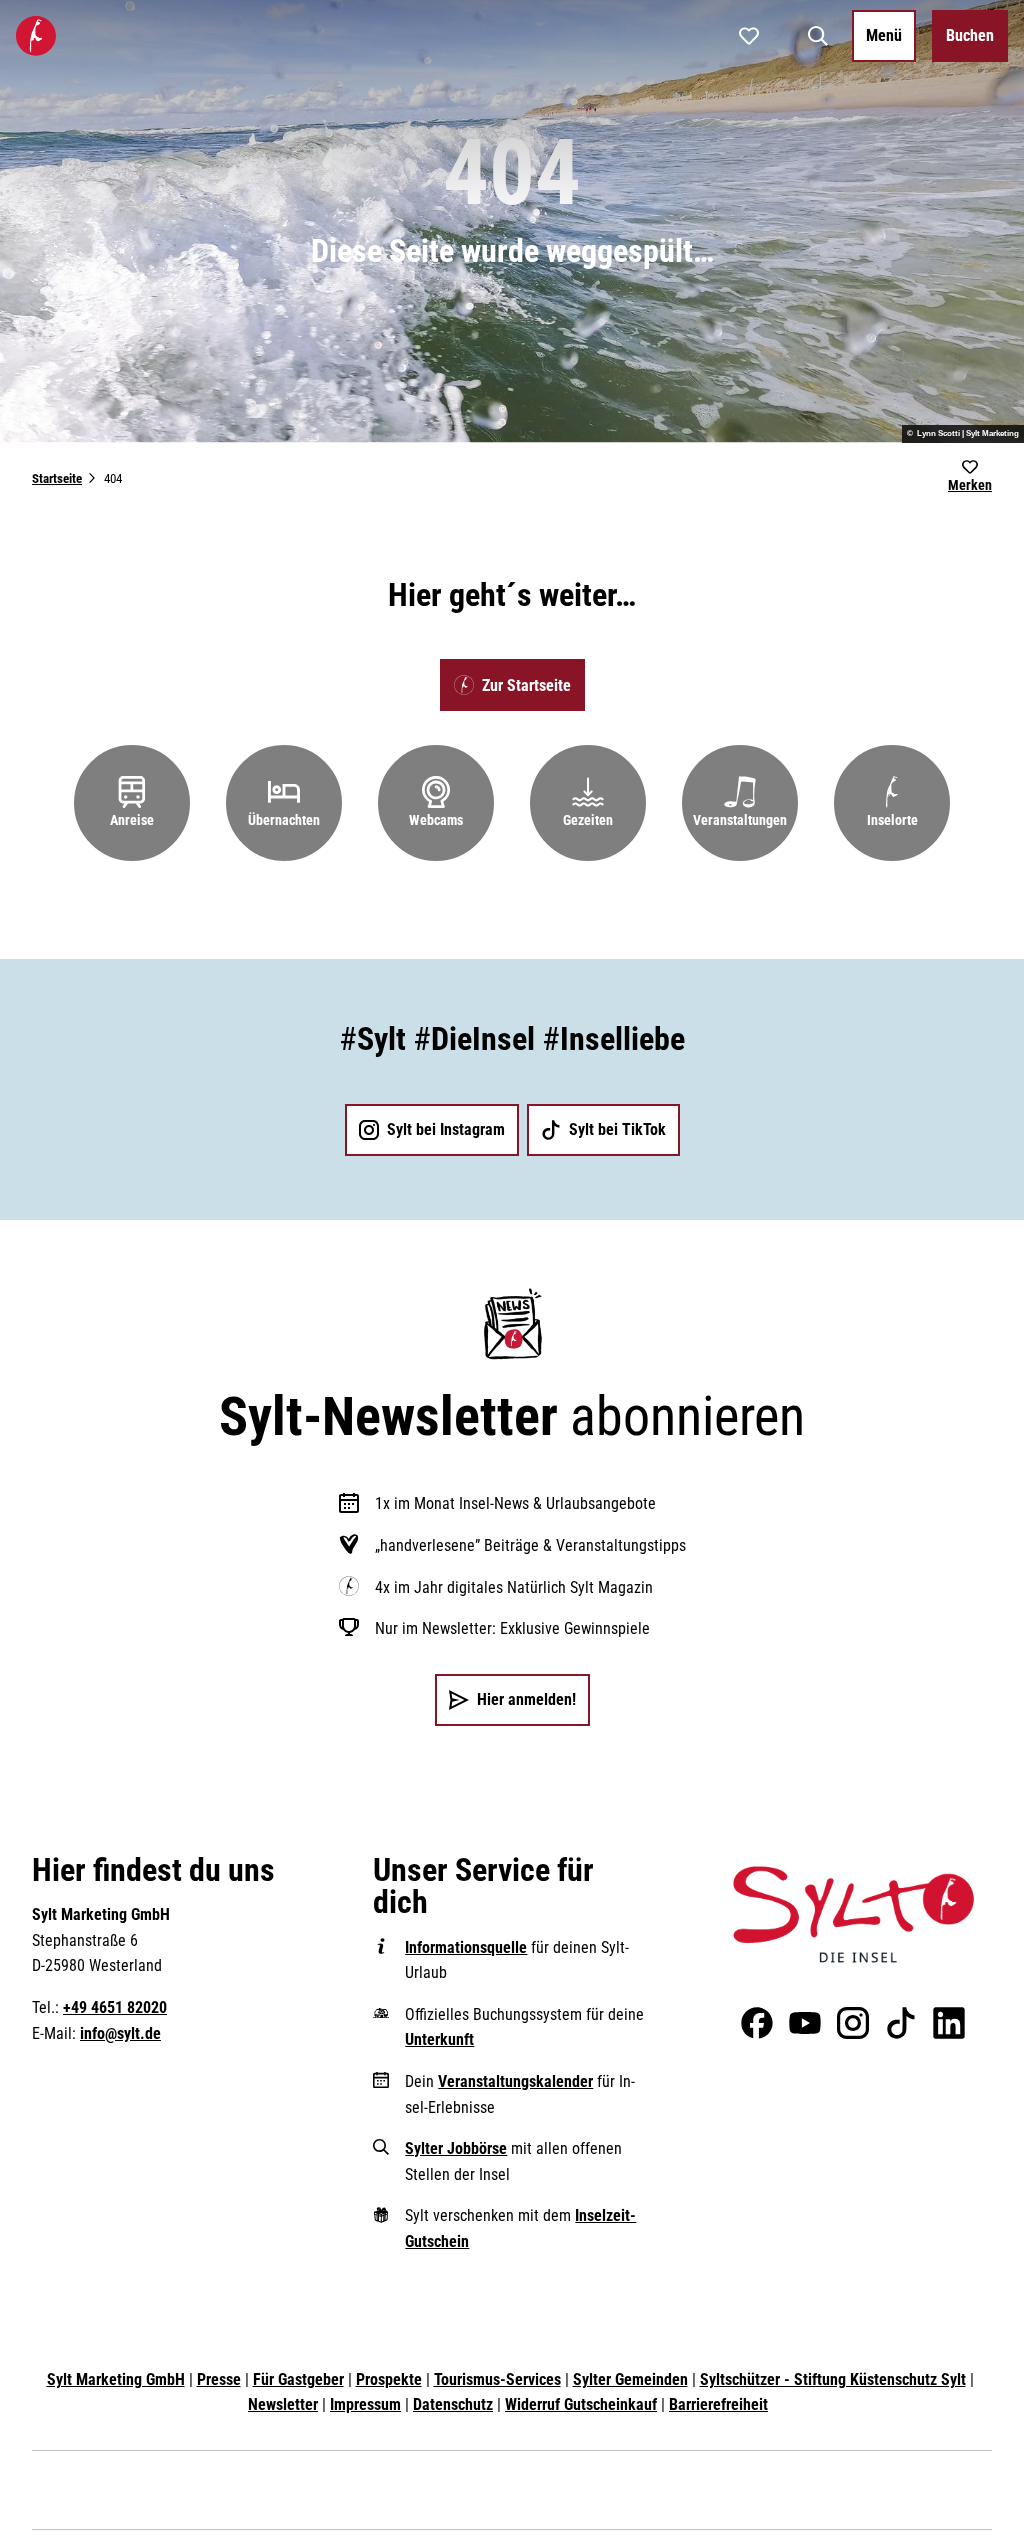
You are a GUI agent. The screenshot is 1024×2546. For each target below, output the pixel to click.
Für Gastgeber (298, 2379)
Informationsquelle (466, 1947)
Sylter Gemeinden (630, 2379)
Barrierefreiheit (718, 2404)
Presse (219, 2379)
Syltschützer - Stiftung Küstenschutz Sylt (833, 2379)
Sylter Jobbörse (456, 2148)
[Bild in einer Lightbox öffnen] (853, 1915)
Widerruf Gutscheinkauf (581, 2404)
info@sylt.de (120, 2033)
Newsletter (283, 2404)
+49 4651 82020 (115, 2007)
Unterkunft (439, 2039)
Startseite (57, 478)
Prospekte (389, 2379)
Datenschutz (453, 2404)
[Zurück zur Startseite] (36, 36)
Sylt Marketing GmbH (116, 2379)
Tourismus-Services (497, 2379)
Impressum (365, 2404)
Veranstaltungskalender (515, 2081)
